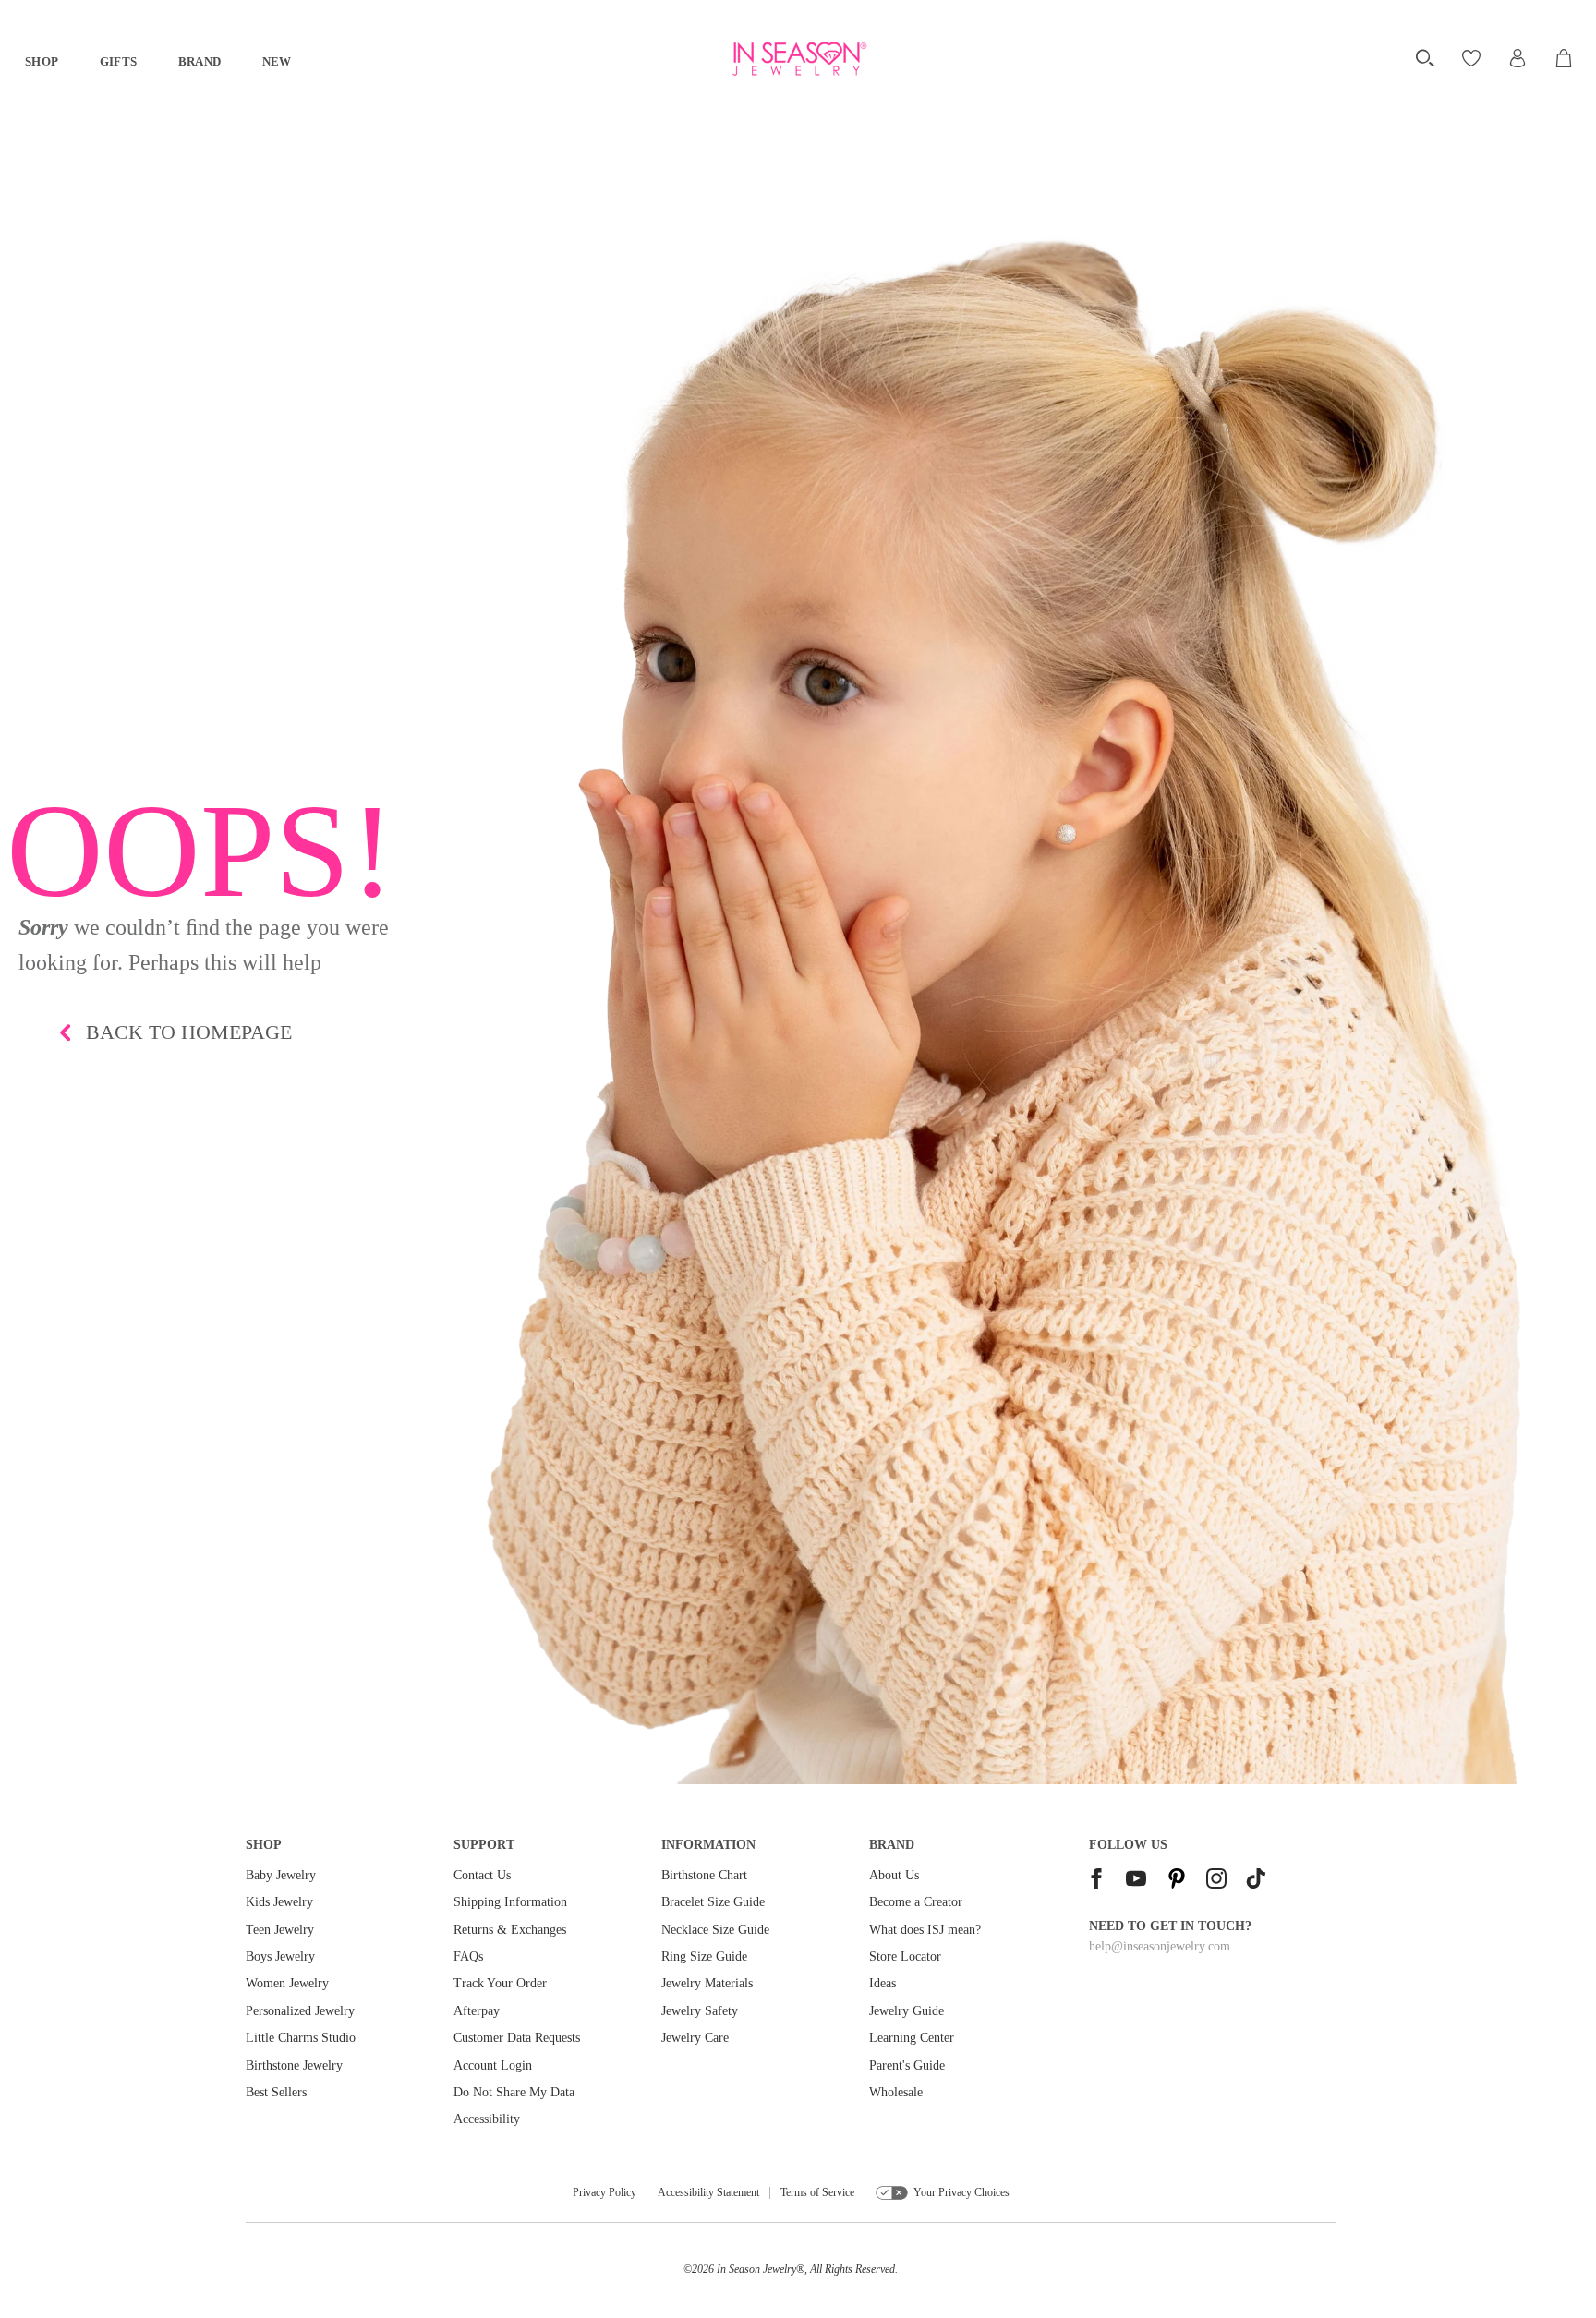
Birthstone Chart (704, 1875)
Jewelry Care (695, 2038)
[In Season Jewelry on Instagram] (1216, 1881)
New (277, 61)
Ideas (883, 1983)
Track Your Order (500, 1983)
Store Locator (905, 1956)
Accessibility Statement (708, 2192)
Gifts (119, 61)
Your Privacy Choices (961, 2192)
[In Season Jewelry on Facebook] (1096, 1881)
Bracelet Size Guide (713, 1902)
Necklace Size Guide (715, 1930)
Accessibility (487, 2119)
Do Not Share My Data (514, 2092)
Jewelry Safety (700, 2011)
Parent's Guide (907, 2065)
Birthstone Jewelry (294, 2065)
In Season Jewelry (756, 2269)
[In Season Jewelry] (798, 59)
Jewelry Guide (907, 2011)
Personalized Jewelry (300, 2011)
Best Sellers (276, 2092)
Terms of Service (817, 2192)
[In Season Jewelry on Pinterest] (1177, 1881)
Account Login (493, 2065)
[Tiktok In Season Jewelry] (1256, 1881)
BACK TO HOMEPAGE (189, 1032)
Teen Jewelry (280, 1930)
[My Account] (1517, 58)
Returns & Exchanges (510, 1930)
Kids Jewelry (279, 1902)
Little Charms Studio (301, 2038)
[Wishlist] (1474, 58)
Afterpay (477, 2011)
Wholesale (896, 2092)
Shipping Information (510, 1902)
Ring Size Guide (704, 1956)
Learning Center (912, 2038)
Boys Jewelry (280, 1956)
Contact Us (482, 1875)
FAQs (468, 1956)
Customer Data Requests (517, 2038)
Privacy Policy (605, 2192)
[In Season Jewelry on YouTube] (1136, 1881)
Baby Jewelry (281, 1875)
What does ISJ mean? (925, 1930)
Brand (200, 61)
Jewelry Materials (707, 1983)
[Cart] (1565, 58)
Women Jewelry (287, 1983)
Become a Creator (916, 1902)
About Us (894, 1875)
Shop (42, 61)
